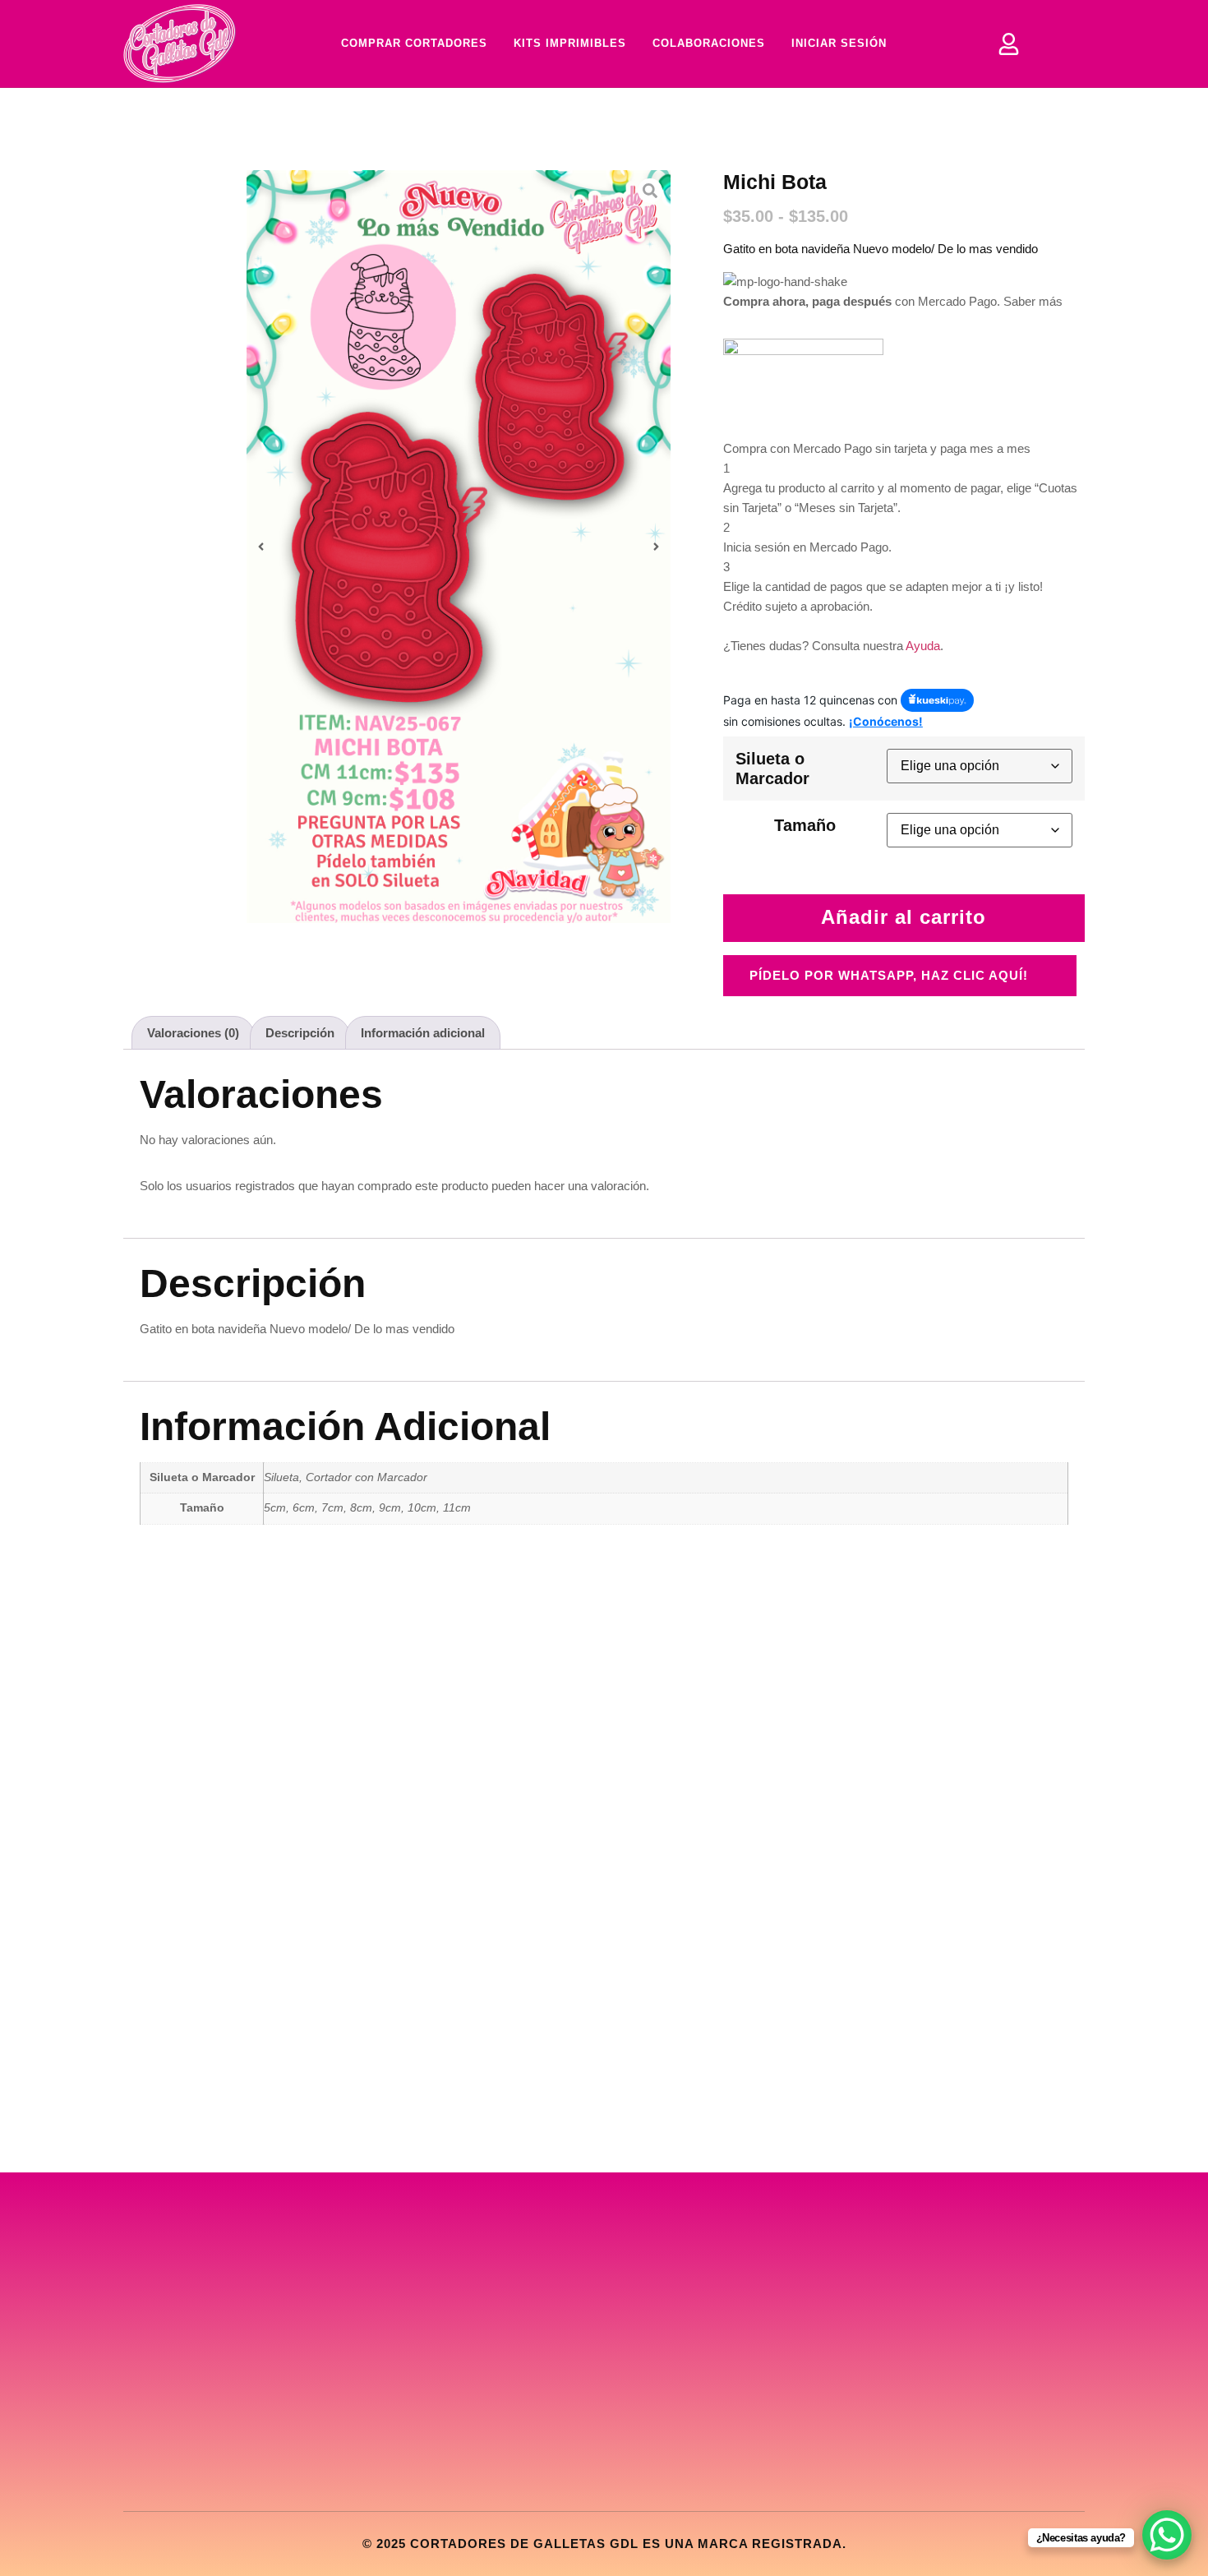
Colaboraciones (709, 43)
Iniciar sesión (839, 43)
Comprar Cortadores (414, 43)
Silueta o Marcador (772, 769)
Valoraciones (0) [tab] (193, 1033)
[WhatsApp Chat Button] (1167, 2535)
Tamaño (805, 825)
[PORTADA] (459, 547)
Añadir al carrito (904, 917)
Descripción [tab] (300, 1033)
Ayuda (923, 646)
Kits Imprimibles (570, 43)
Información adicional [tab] (423, 1033)
